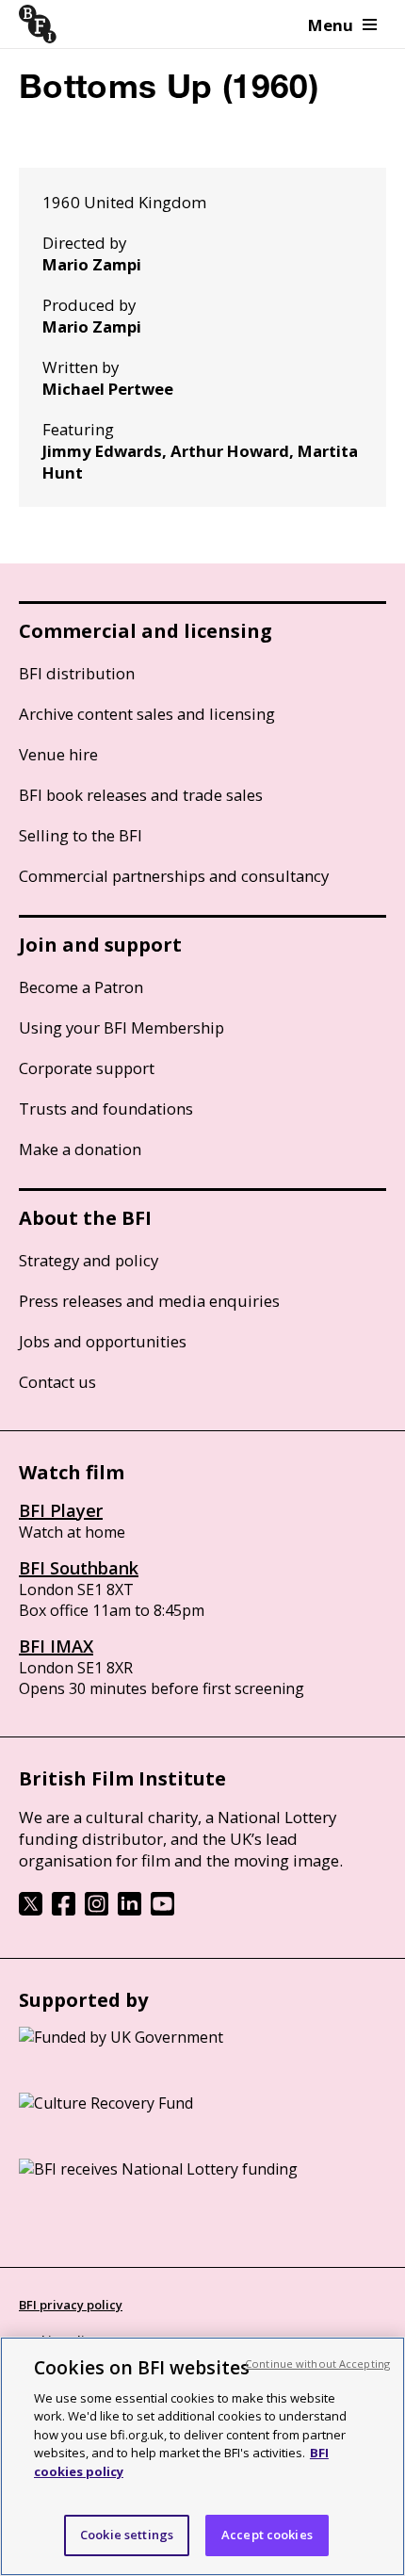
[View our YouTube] (162, 1910)
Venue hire (58, 754)
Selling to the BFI (81, 835)
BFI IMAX (56, 1646)
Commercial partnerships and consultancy (174, 876)
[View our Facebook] (64, 1910)
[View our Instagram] (97, 1910)
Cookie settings (127, 2535)
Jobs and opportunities (103, 1341)
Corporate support (87, 1068)
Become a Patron (81, 987)
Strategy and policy (89, 1260)
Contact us (57, 1382)
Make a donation (80, 1149)
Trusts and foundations (106, 1109)
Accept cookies (267, 2535)
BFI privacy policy (71, 2305)
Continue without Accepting (317, 2364)
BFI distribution (77, 673)
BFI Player (61, 1510)
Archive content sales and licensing (147, 714)
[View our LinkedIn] (130, 1910)
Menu (331, 25)
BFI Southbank (79, 1568)
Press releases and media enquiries (149, 1301)
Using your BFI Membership (121, 1027)
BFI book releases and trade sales (141, 795)
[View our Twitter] (31, 1910)
